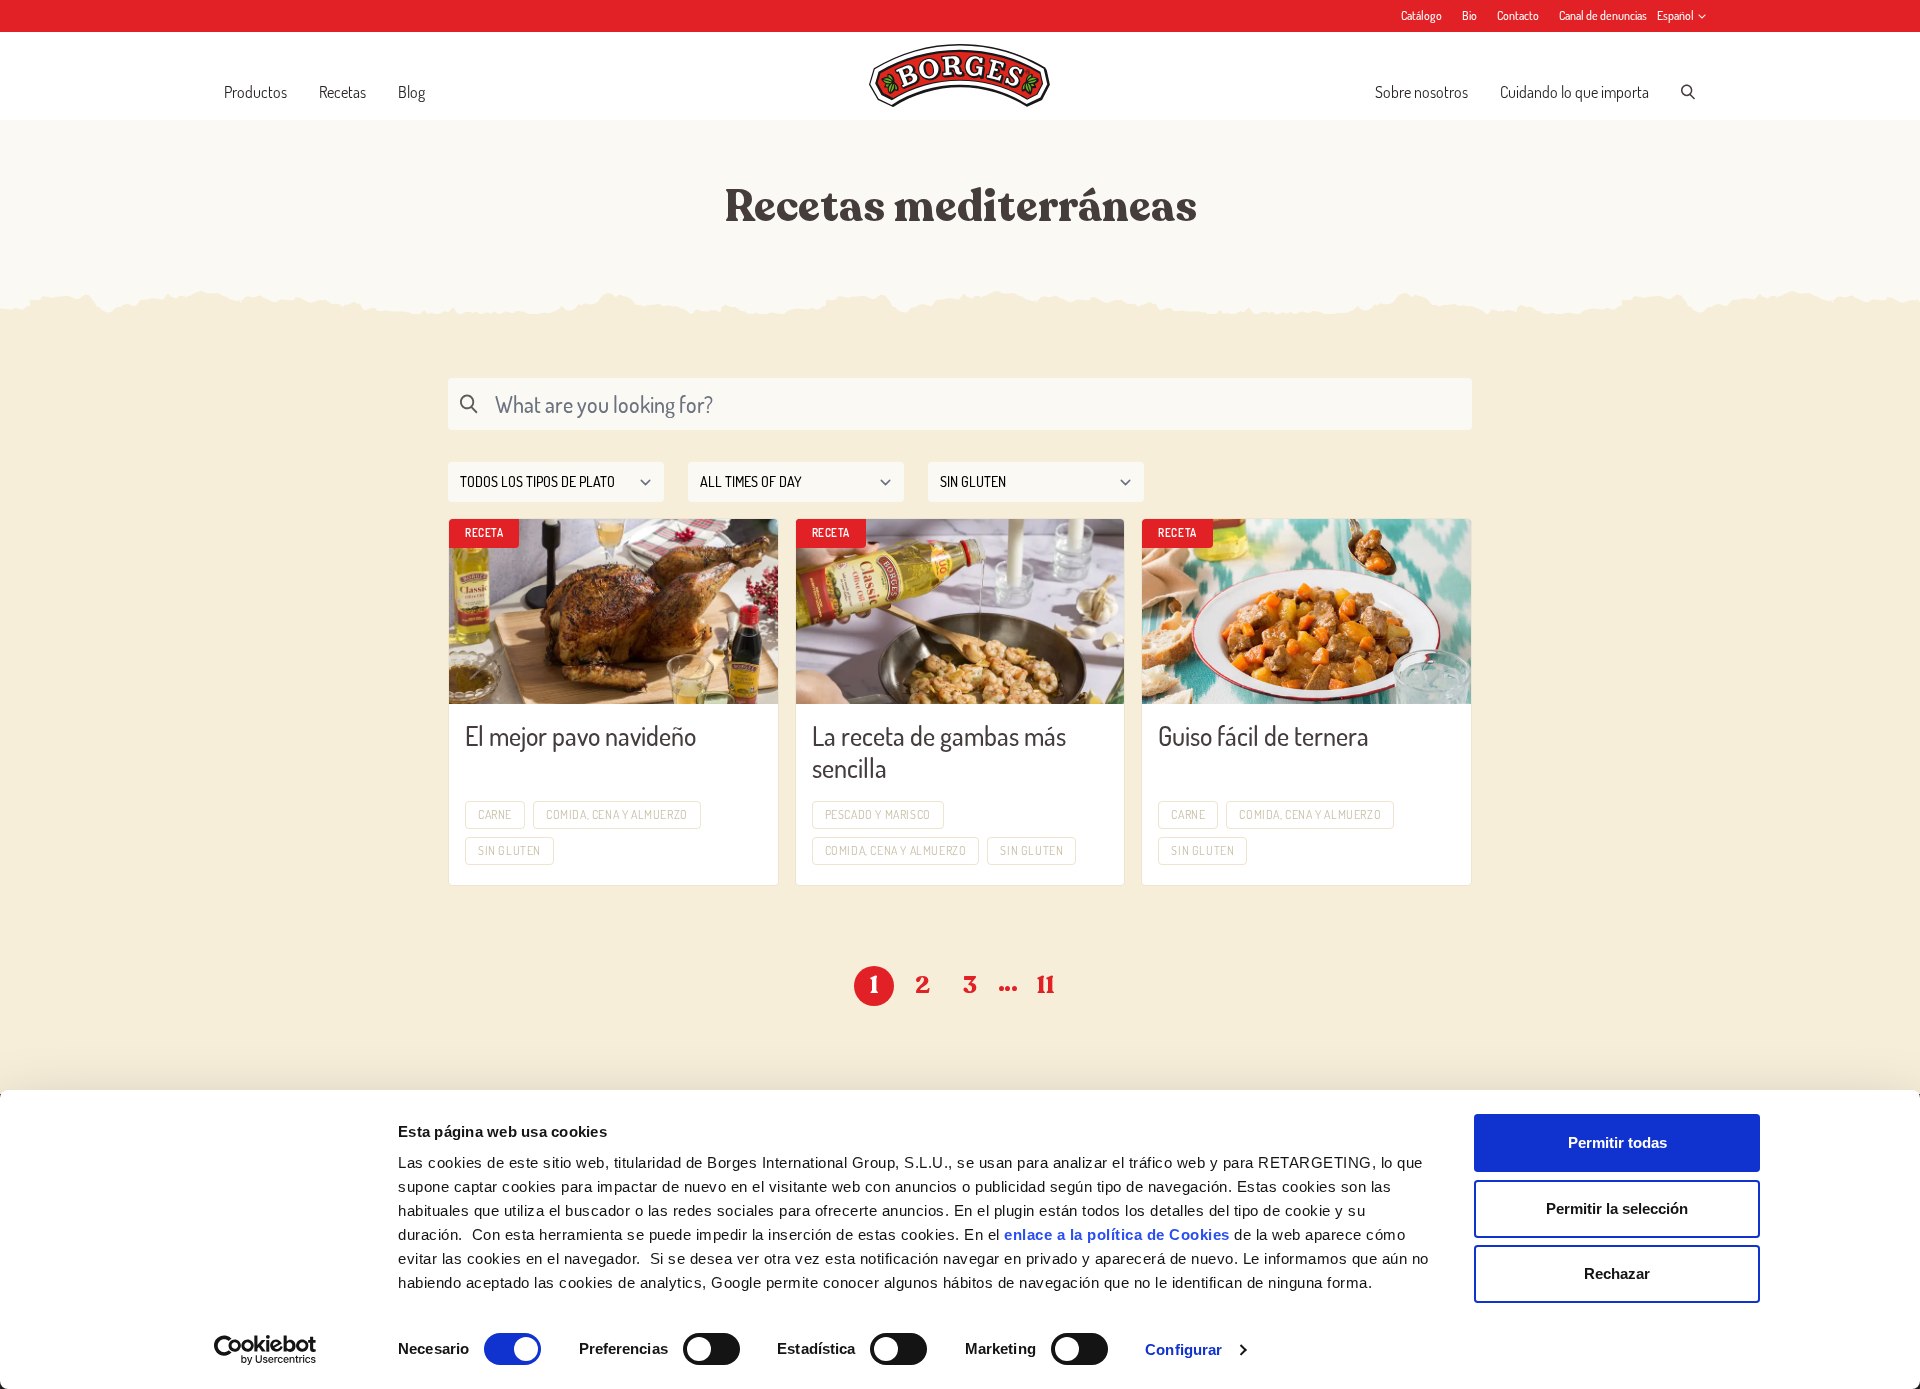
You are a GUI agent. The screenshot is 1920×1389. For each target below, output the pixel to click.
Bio (1469, 15)
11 (1046, 985)
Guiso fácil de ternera (1263, 735)
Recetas (342, 92)
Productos (255, 92)
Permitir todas (1617, 1142)
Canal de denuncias (1603, 15)
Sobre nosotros (1421, 92)
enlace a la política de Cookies (1117, 1234)
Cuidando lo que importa (1574, 92)
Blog (411, 92)
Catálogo (1421, 15)
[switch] (711, 1349)
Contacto (1518, 15)
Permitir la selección (1617, 1208)
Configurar (1183, 1349)
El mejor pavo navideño (580, 735)
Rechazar (1617, 1273)
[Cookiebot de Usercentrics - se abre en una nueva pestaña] (265, 1350)
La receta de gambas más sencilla (939, 752)
